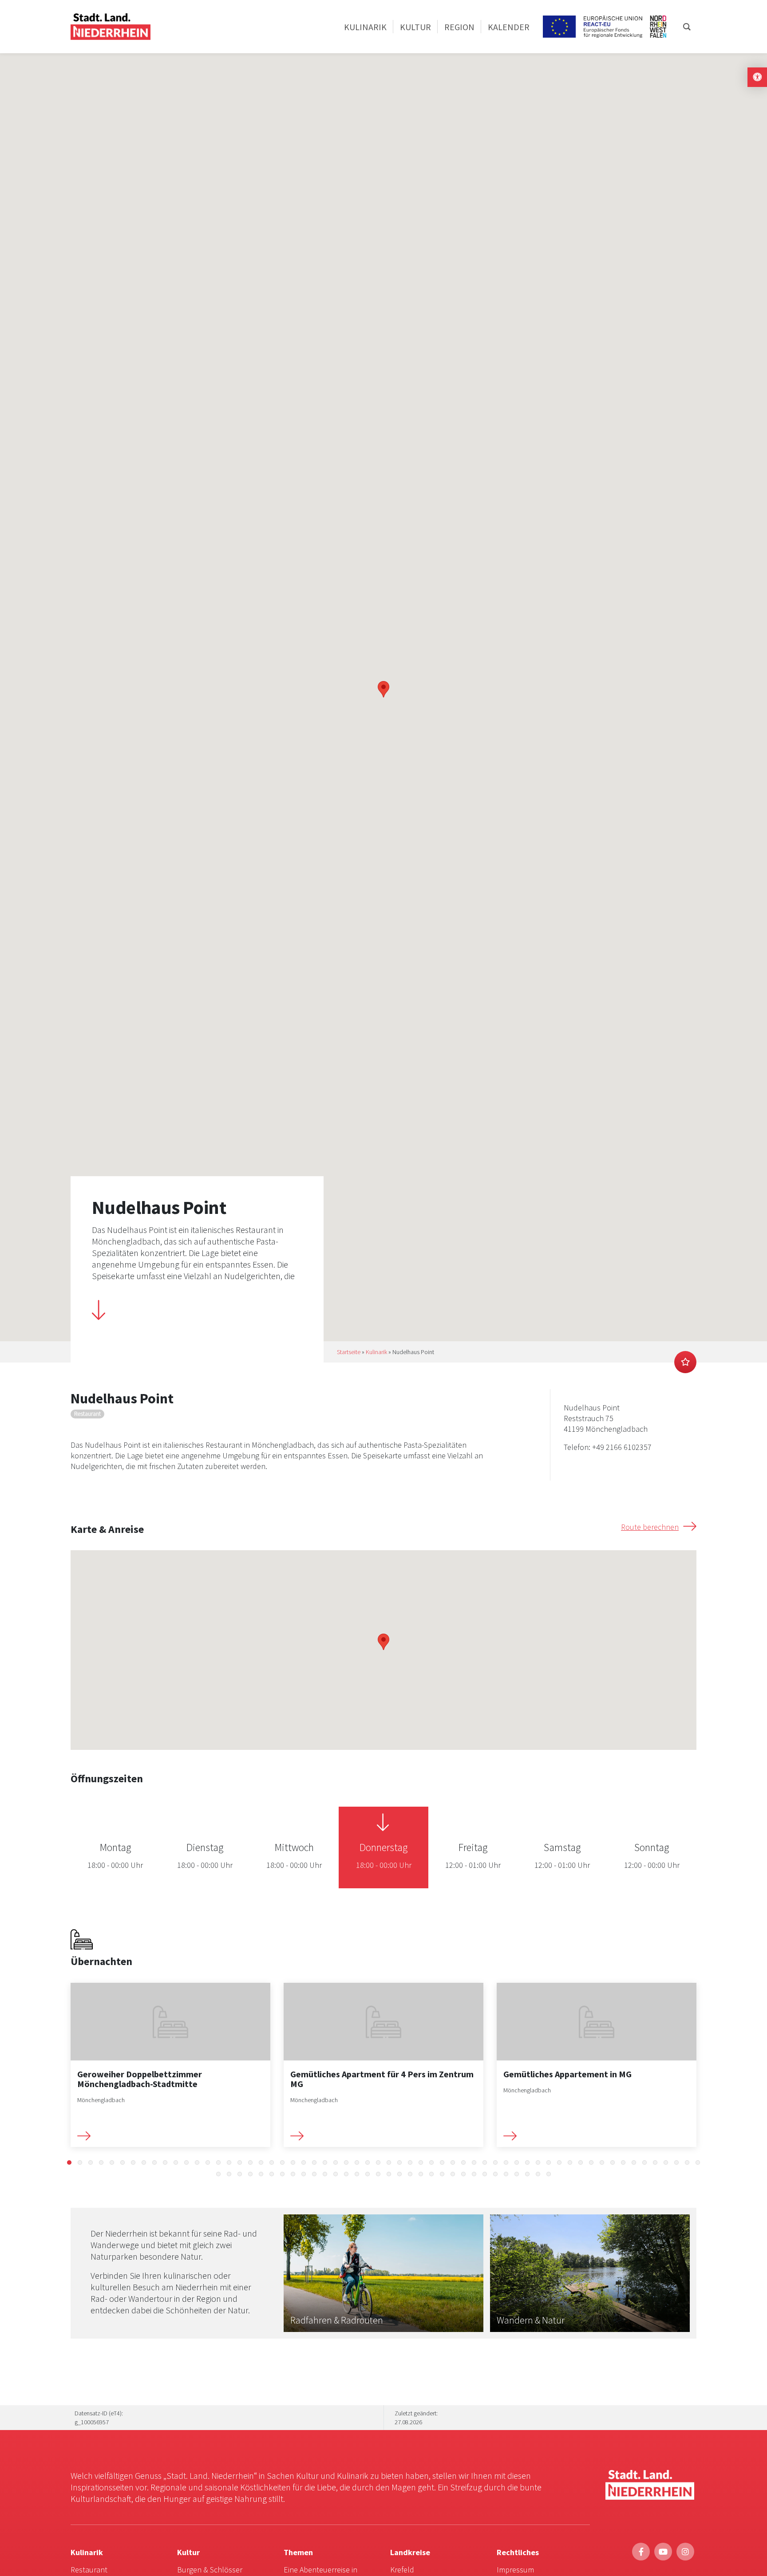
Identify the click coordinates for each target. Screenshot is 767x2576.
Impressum (515, 2570)
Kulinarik (376, 1352)
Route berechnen (650, 1527)
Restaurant (89, 2570)
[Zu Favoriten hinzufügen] (685, 1362)
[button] (69, 2162)
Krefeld (402, 2570)
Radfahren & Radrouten (337, 2320)
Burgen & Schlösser (210, 2570)
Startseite (349, 1352)
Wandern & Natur (531, 2320)
